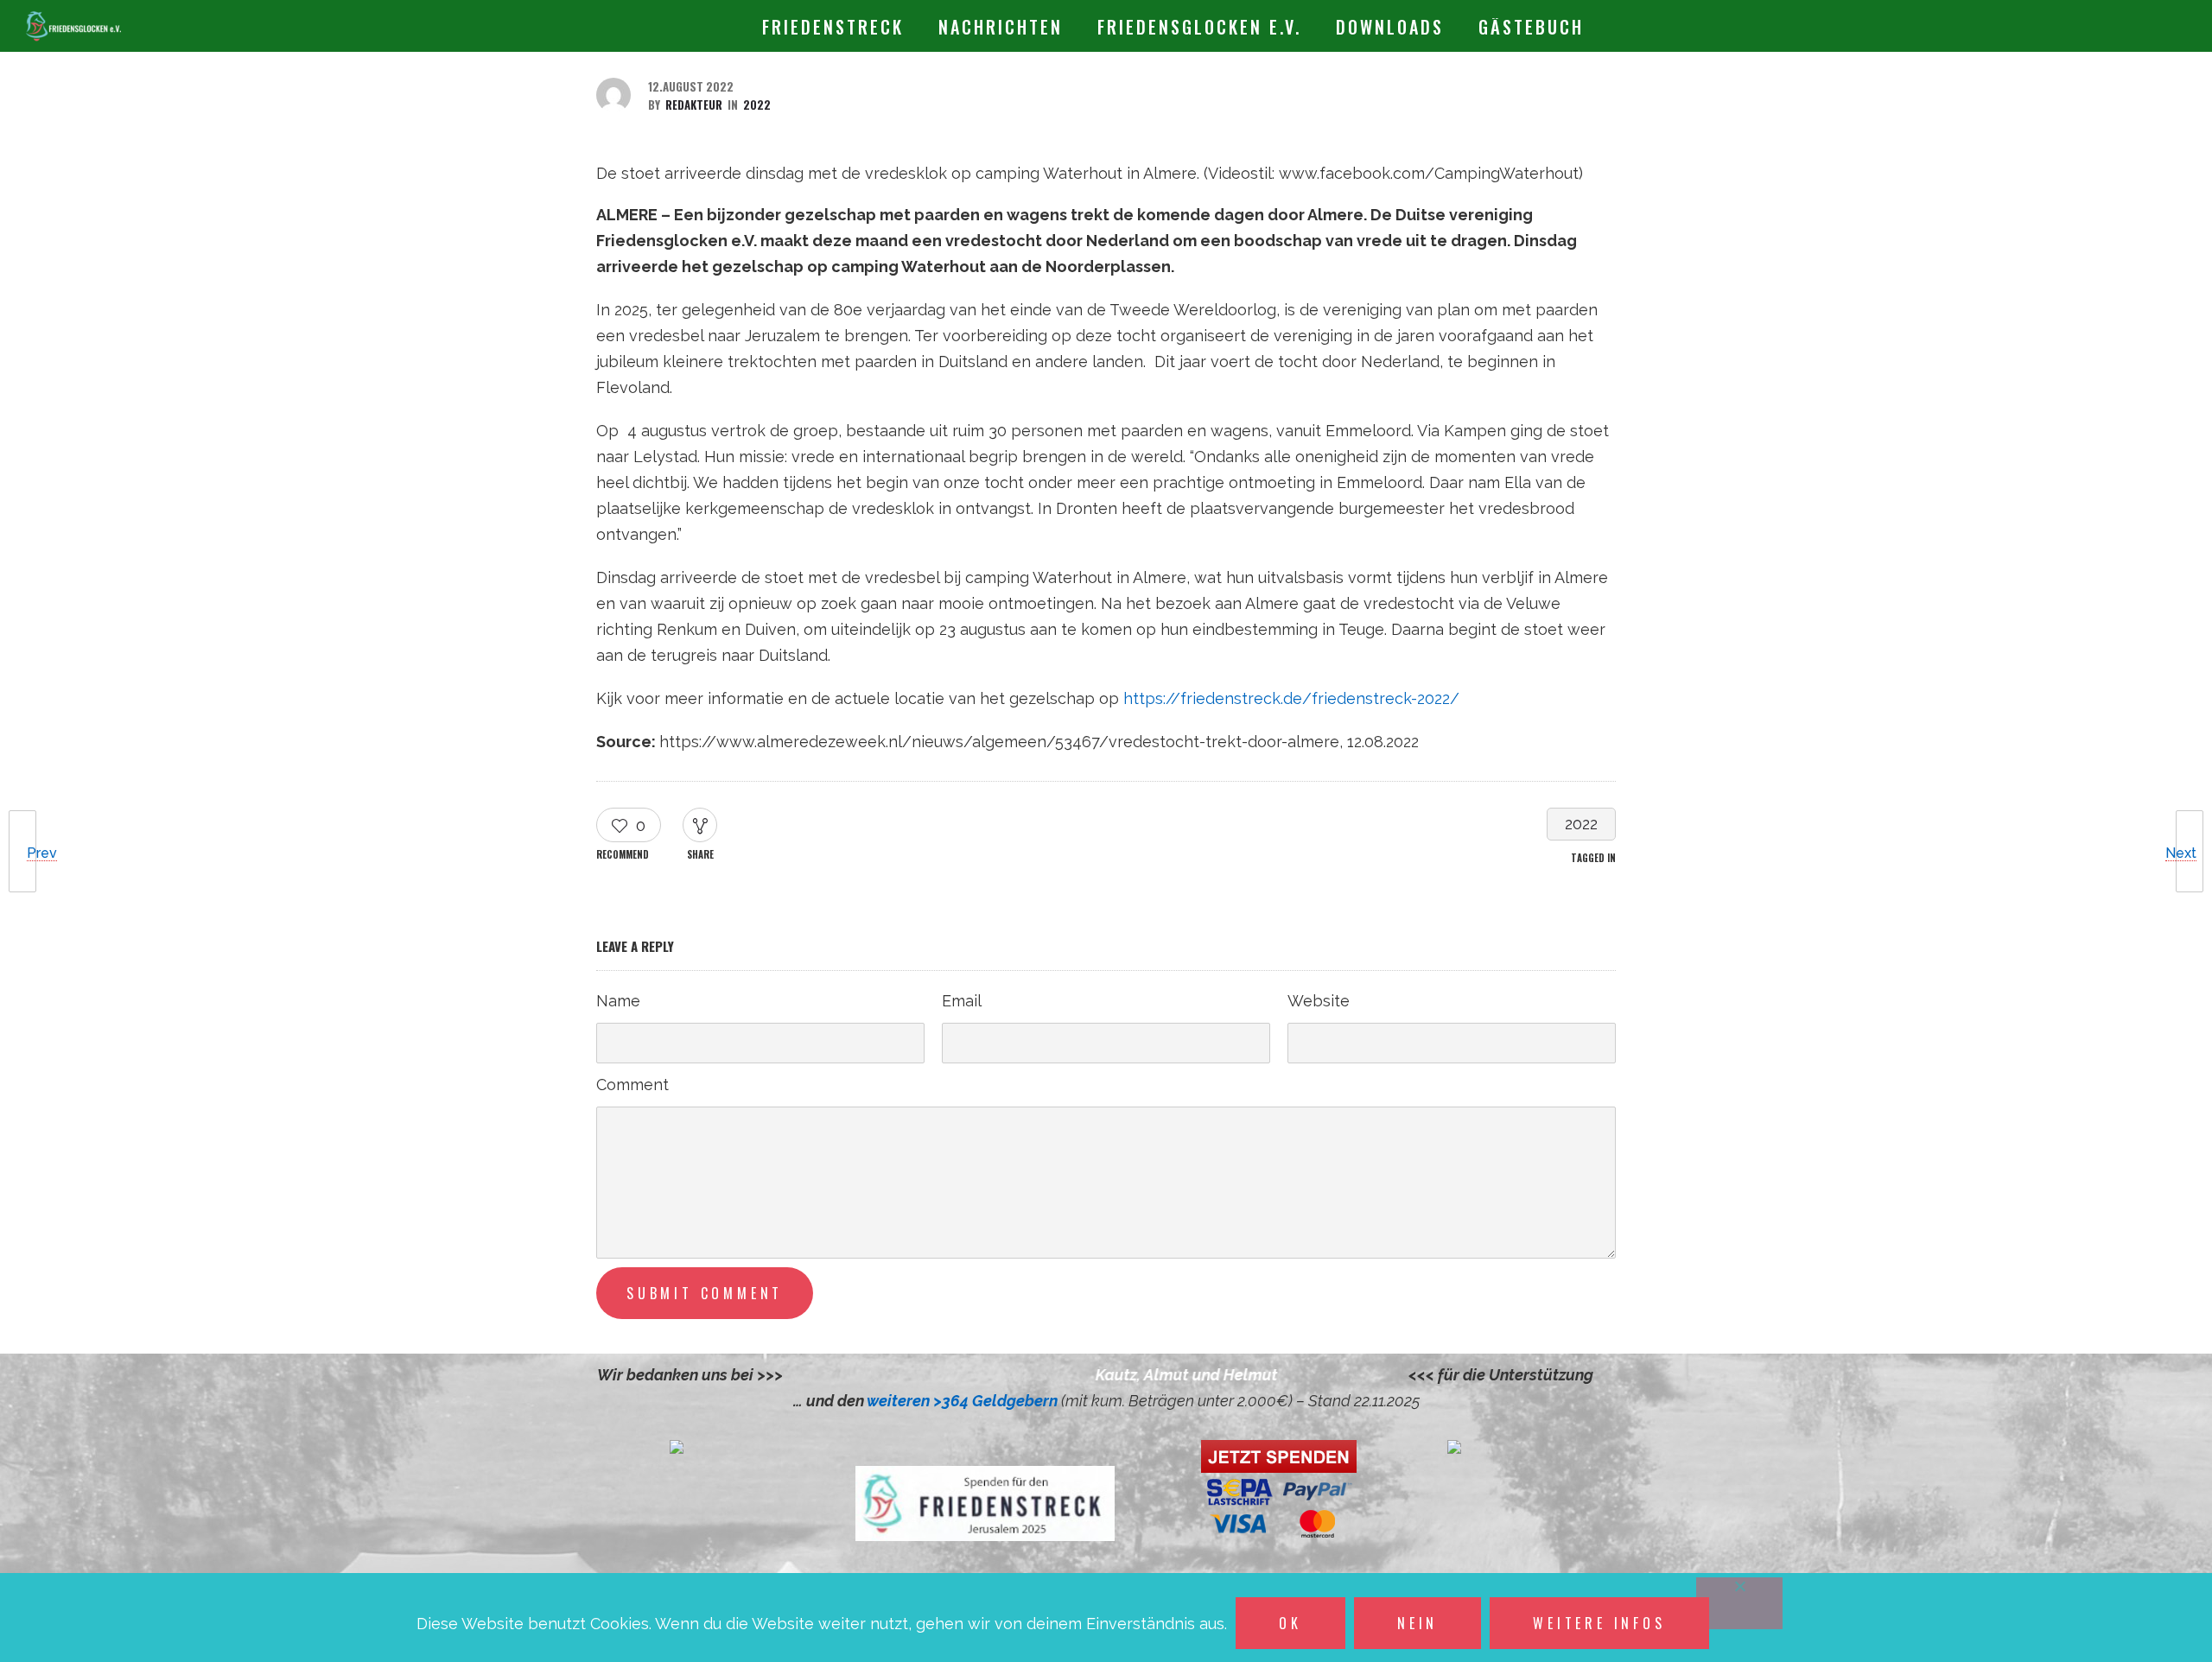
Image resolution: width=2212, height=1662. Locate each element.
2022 (1581, 824)
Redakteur (694, 105)
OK (1290, 1623)
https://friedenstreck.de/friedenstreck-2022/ (1291, 698)
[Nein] (1739, 1603)
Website (1319, 1001)
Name (618, 1001)
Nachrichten (1001, 27)
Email (962, 1001)
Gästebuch (1531, 27)
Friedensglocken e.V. (1199, 27)
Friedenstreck (833, 27)
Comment (632, 1085)
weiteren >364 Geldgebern (964, 1401)
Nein (1417, 1623)
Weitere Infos (1599, 1623)
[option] (1097, 1375)
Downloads (1390, 27)
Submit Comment (705, 1293)
